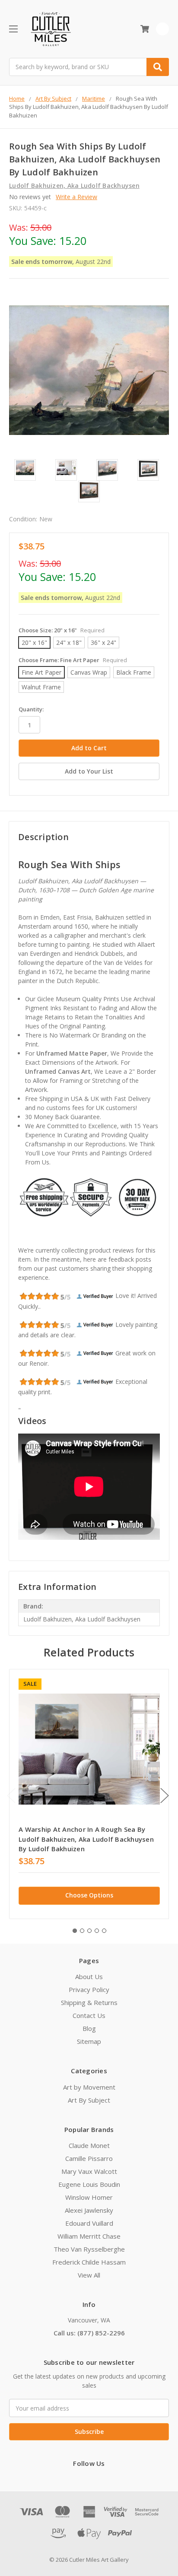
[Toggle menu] (13, 29)
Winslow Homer (89, 2197)
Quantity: (31, 709)
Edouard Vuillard (89, 2223)
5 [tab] (104, 1931)
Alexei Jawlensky (89, 2210)
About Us (89, 1976)
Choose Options (89, 1895)
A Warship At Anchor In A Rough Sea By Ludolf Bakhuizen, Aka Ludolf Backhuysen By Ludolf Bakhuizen (86, 1839)
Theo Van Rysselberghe (89, 2249)
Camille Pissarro (89, 2158)
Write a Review (76, 197)
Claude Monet (89, 2145)
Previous (11, 1796)
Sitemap (89, 2041)
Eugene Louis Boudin (89, 2184)
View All (89, 2275)
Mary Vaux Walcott (89, 2171)
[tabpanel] (89, 1794)
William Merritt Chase (89, 2236)
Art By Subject (89, 2100)
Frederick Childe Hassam (89, 2262)
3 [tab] (89, 1931)
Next (165, 1796)
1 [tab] (75, 1931)
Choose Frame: (73, 660)
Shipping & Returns (89, 2002)
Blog (89, 2028)
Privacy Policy (89, 1989)
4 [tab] (97, 1931)
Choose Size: (62, 630)
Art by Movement (89, 2087)
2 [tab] (82, 1931)
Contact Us (89, 2015)
